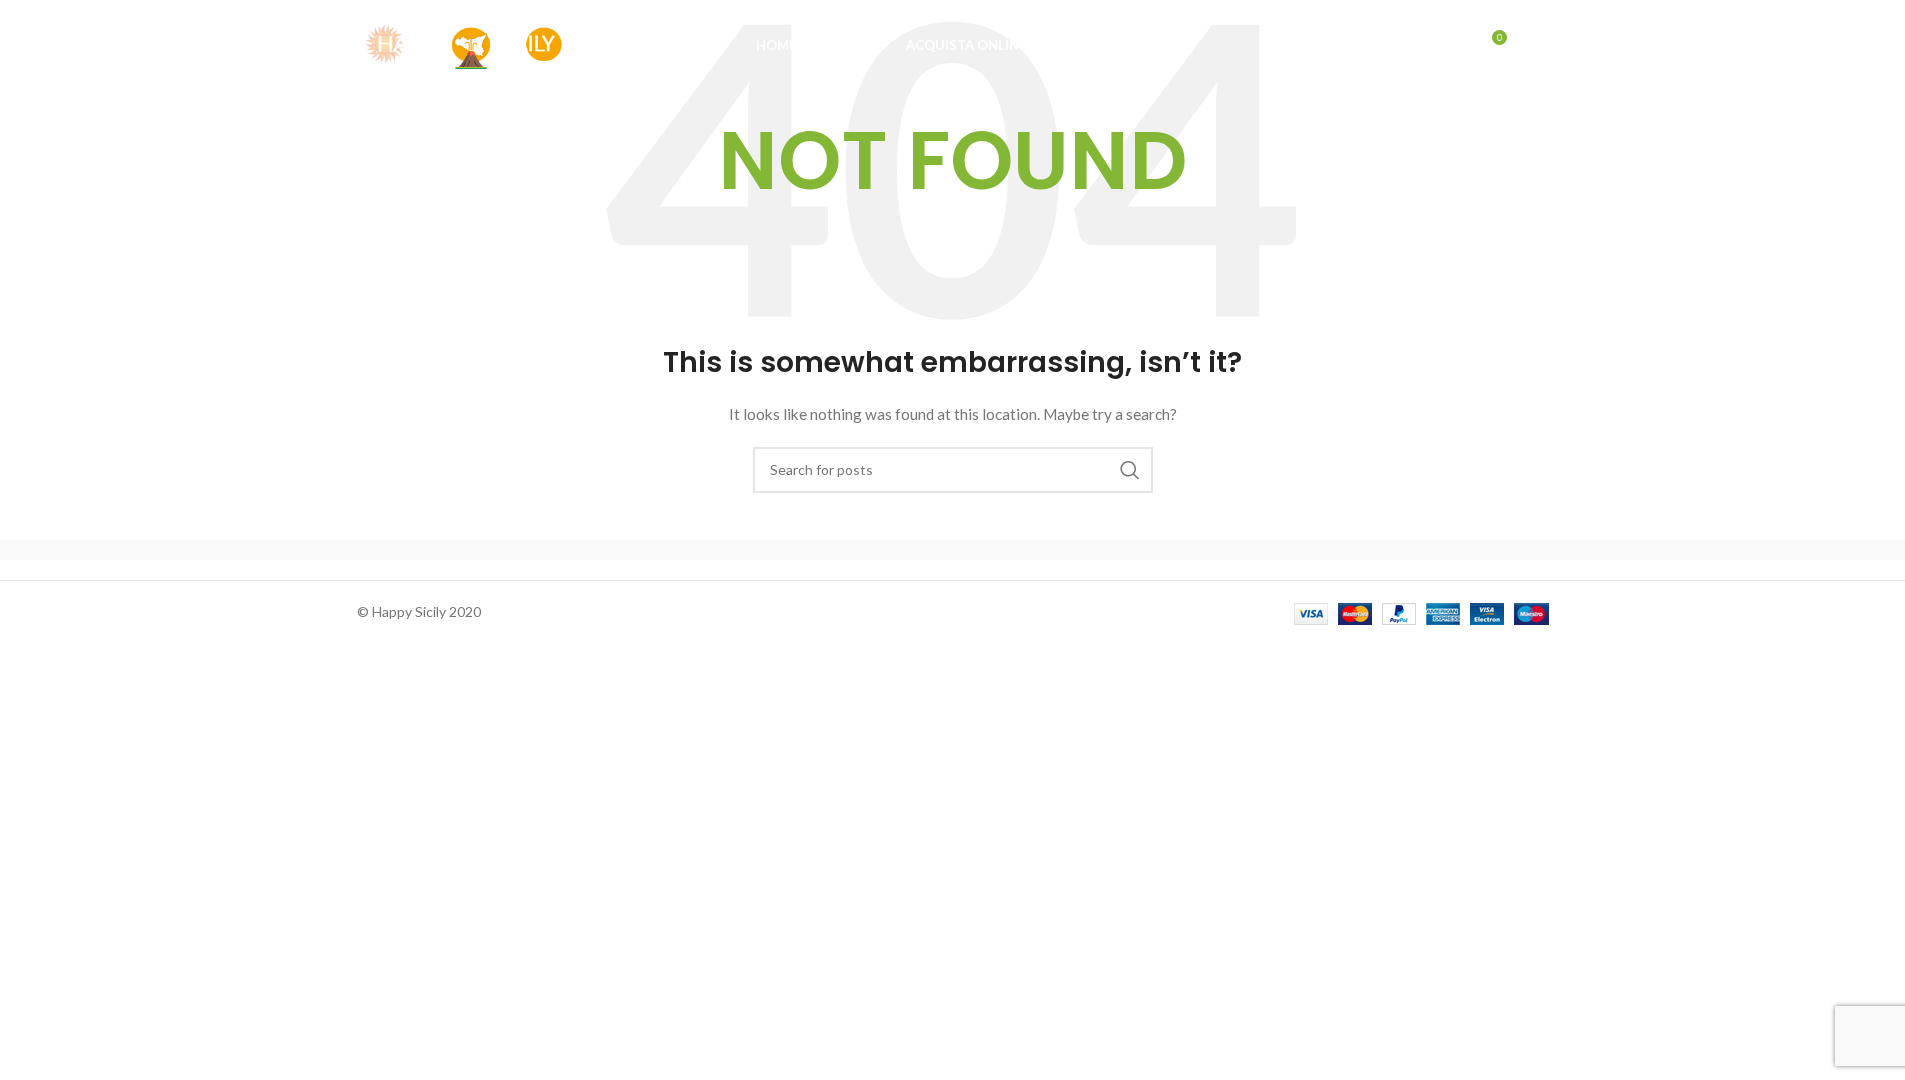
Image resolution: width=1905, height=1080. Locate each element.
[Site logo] (462, 43)
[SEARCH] (1130, 470)
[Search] (1448, 45)
